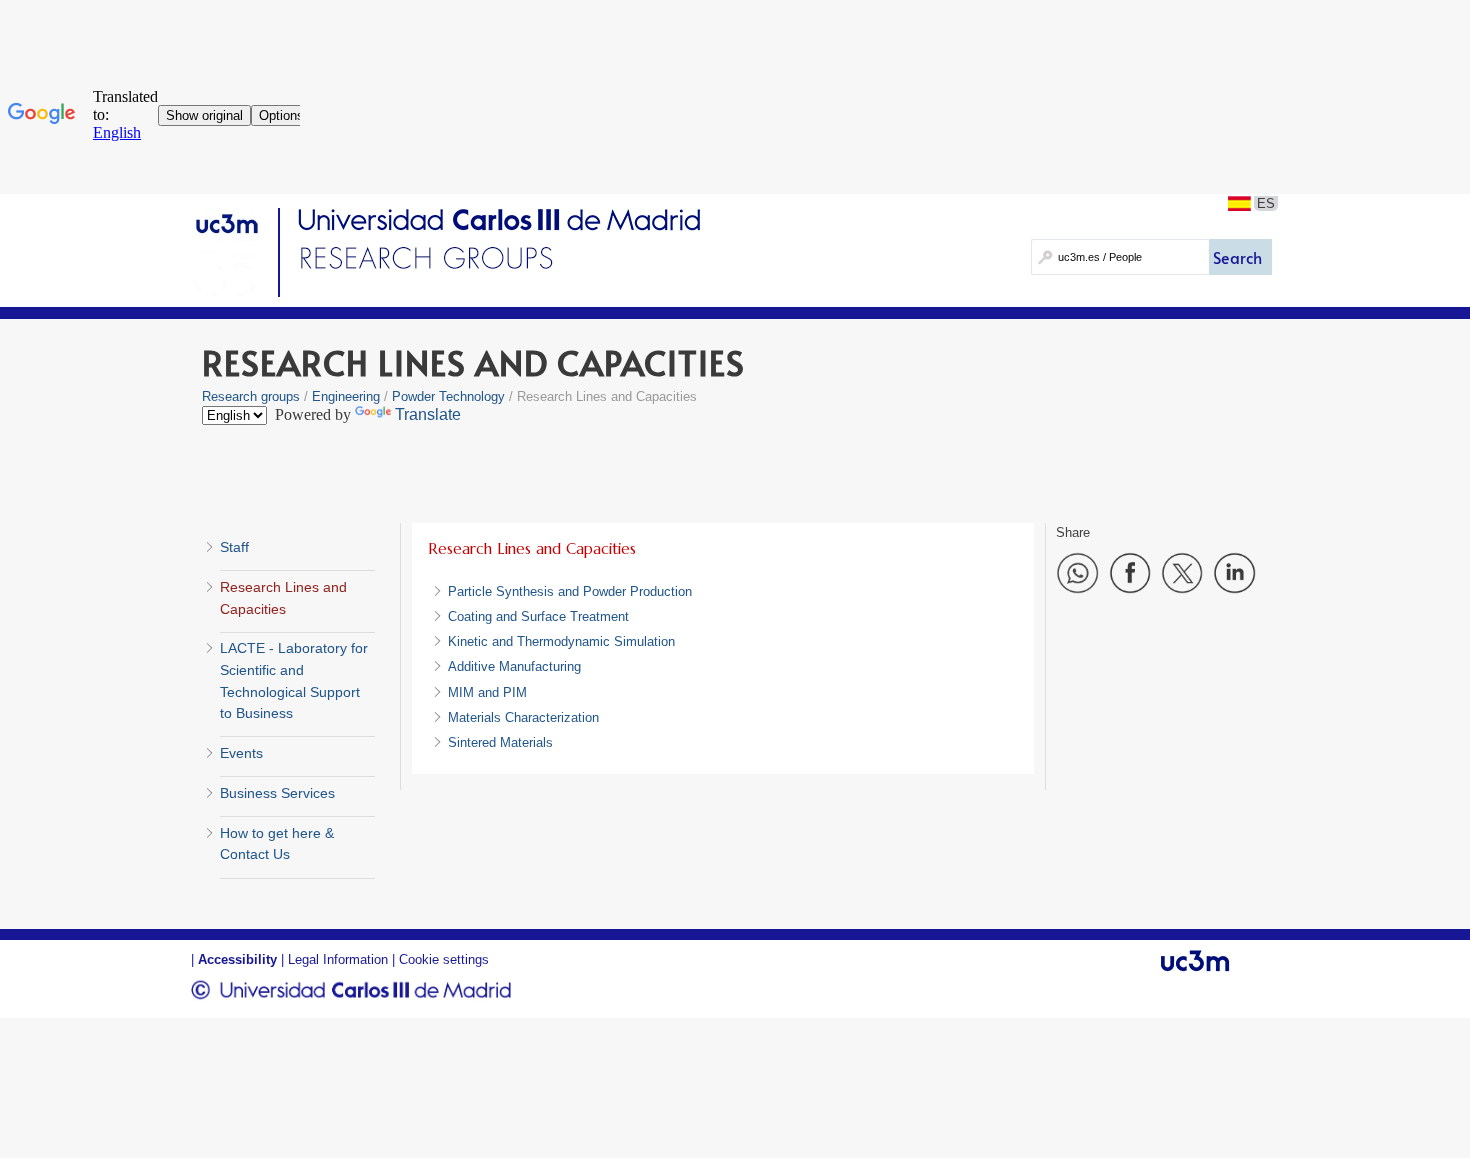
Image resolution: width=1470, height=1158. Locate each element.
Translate (428, 414)
